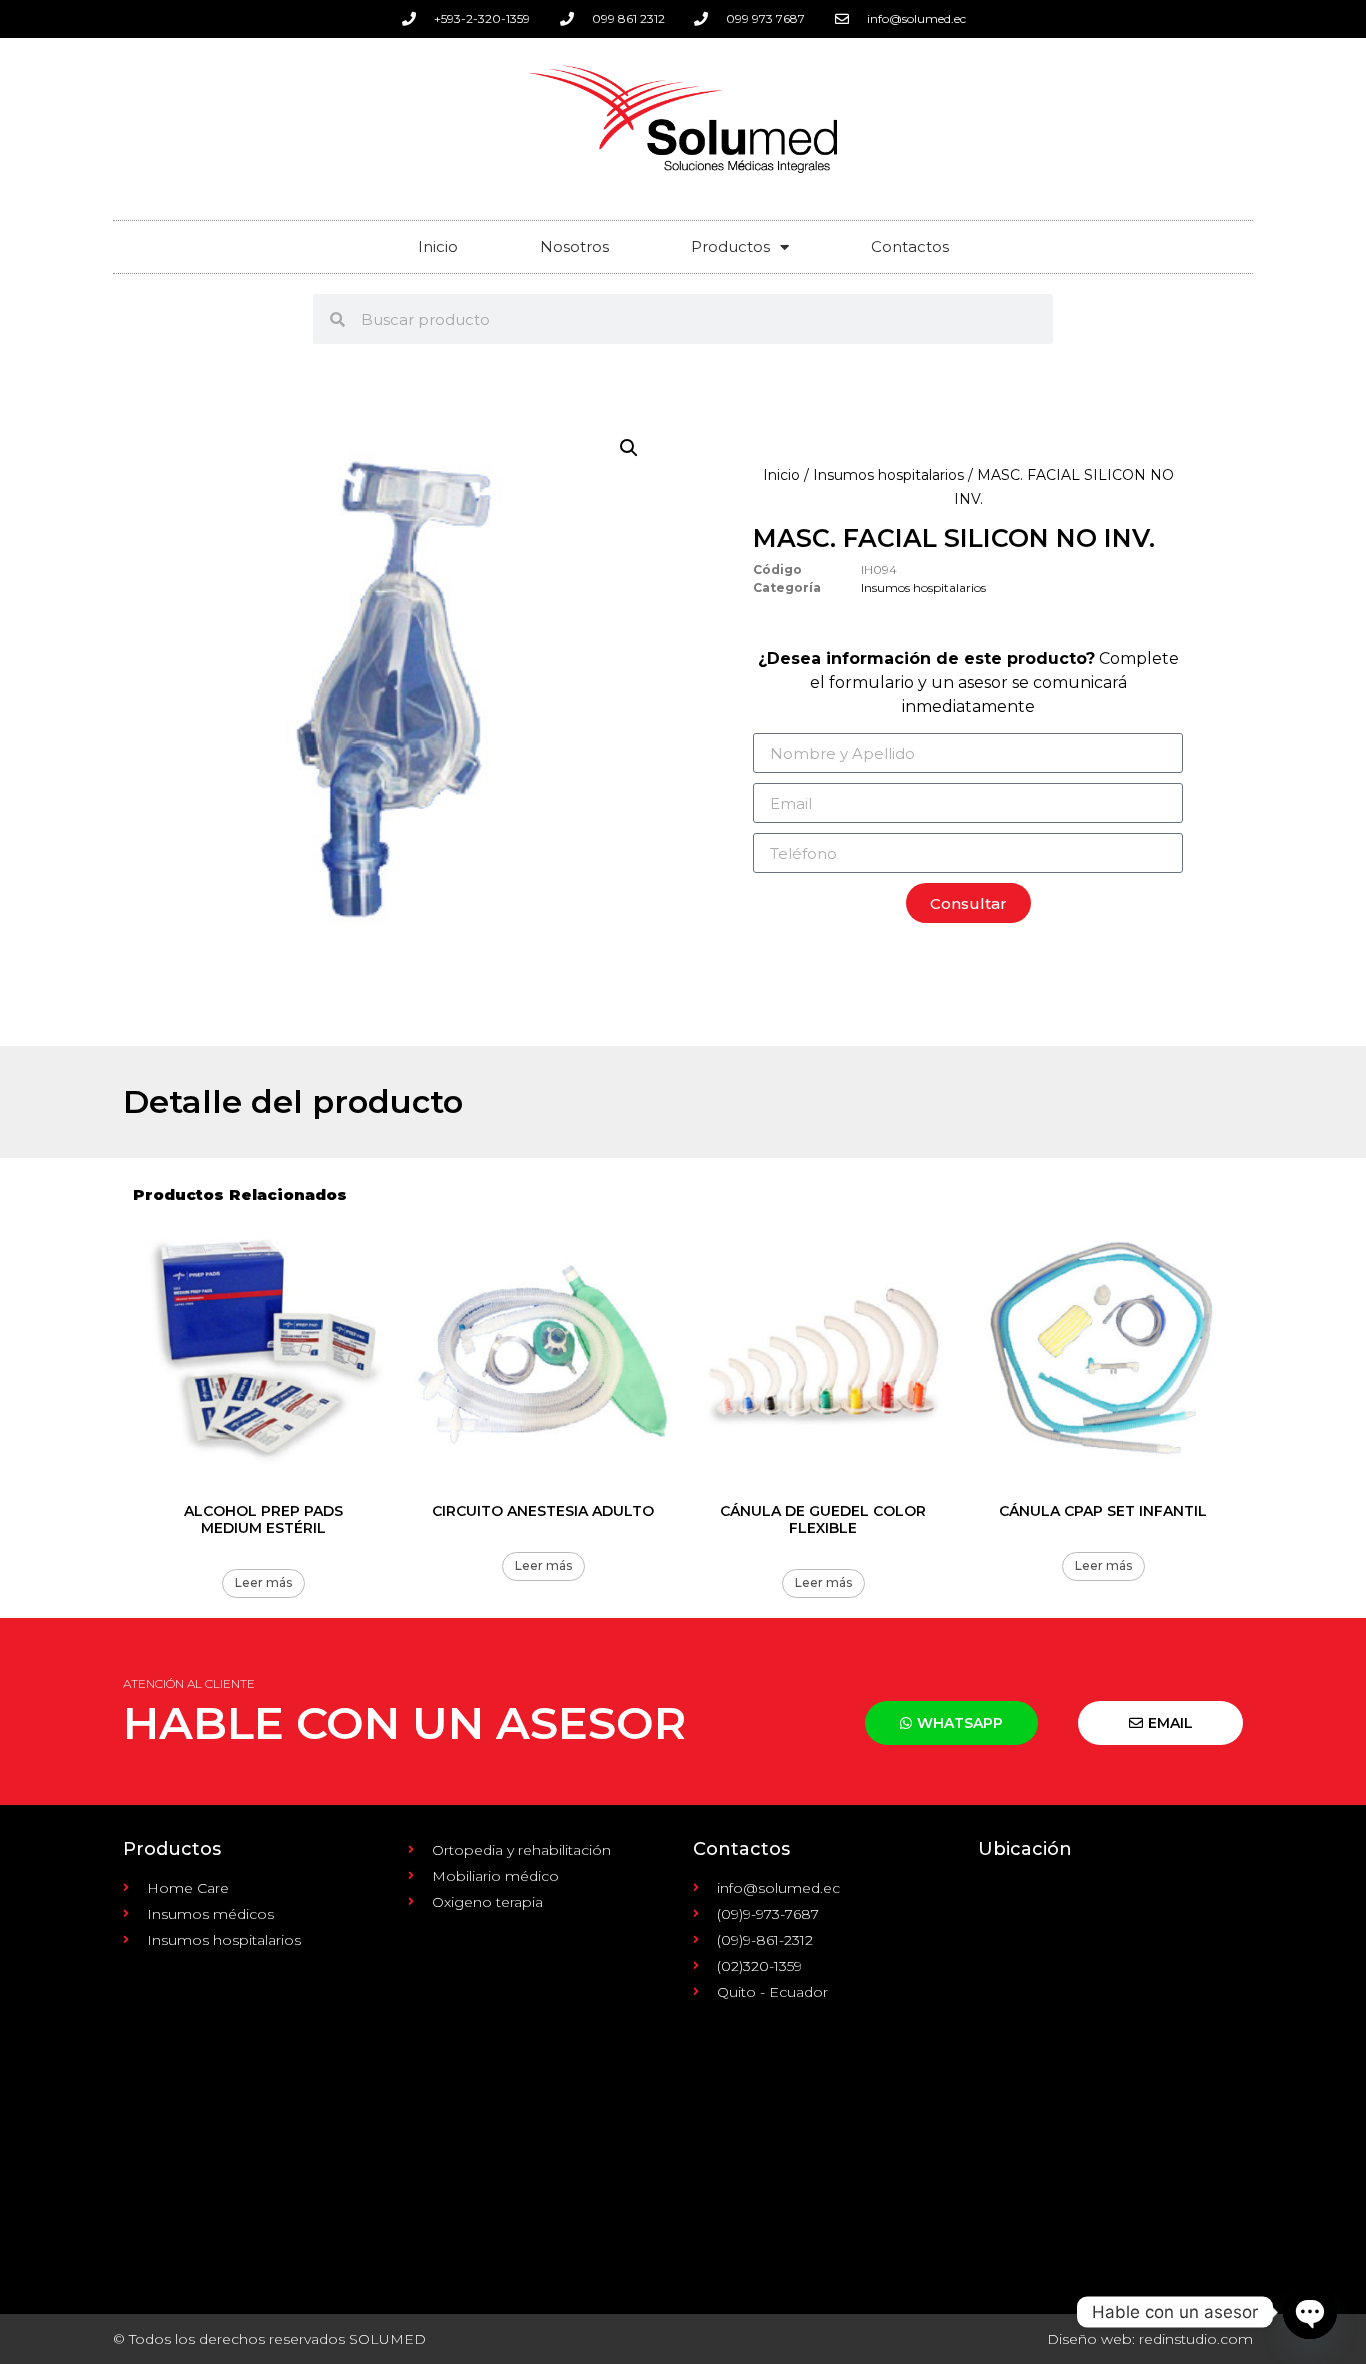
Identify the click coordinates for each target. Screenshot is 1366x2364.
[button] (629, 448)
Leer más (263, 1582)
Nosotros (574, 246)
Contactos (910, 246)
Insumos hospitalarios (888, 475)
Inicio (438, 246)
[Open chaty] (1310, 2312)
